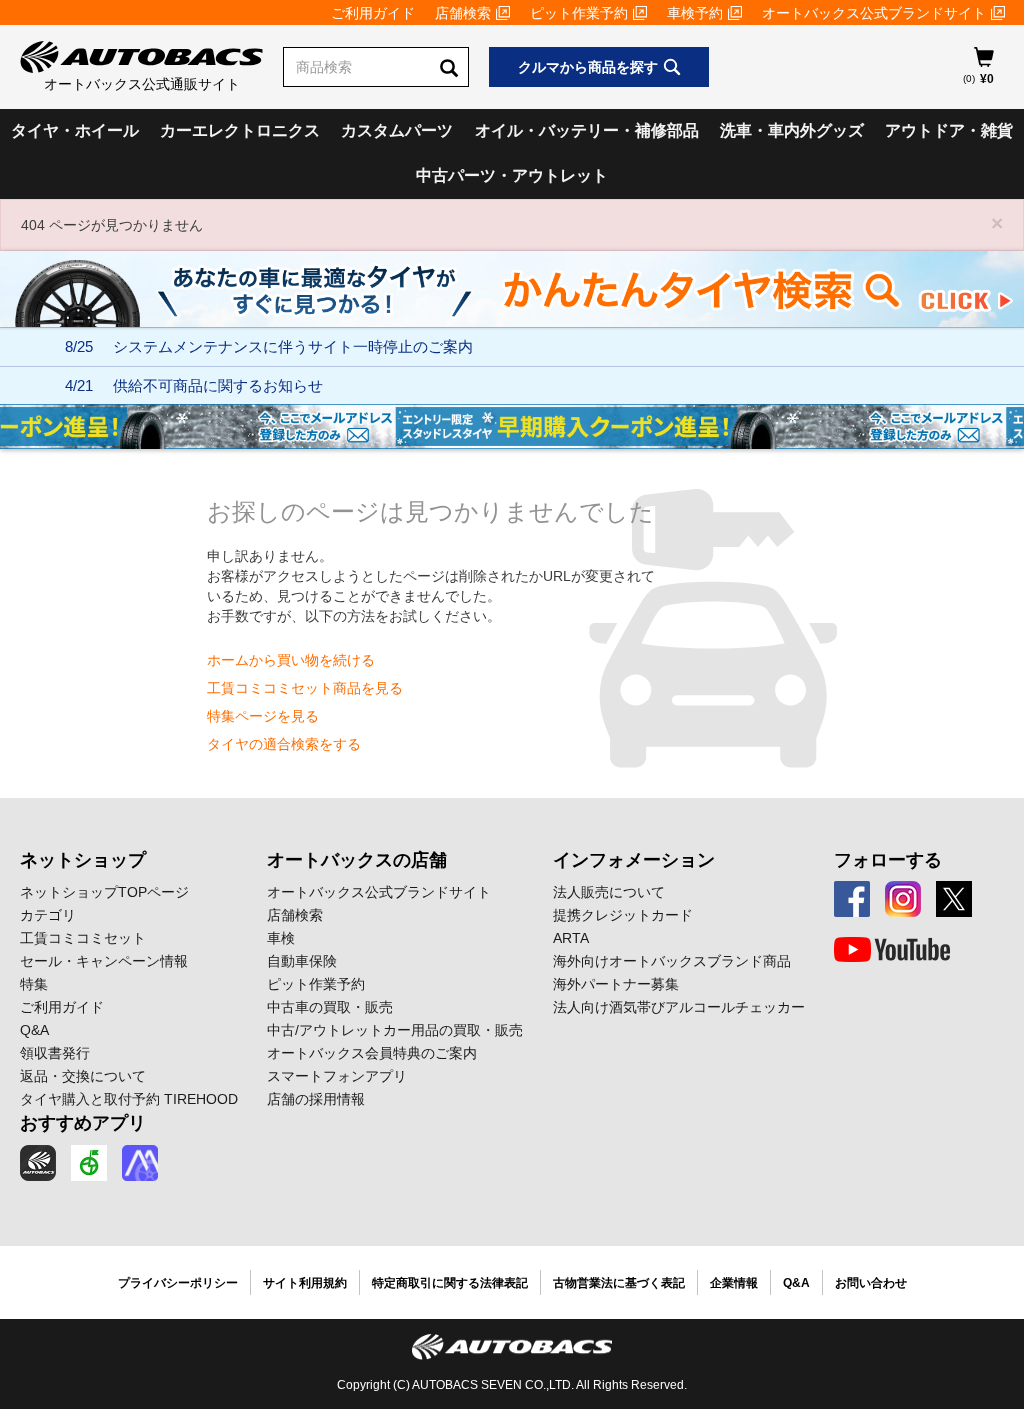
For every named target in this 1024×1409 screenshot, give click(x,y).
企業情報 (734, 1283)
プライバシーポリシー (178, 1283)
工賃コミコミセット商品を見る (305, 688)
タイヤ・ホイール (75, 130)
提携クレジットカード (623, 915)
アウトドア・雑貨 (949, 130)
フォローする (888, 860)
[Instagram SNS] (903, 899)
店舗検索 (463, 13)
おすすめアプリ (83, 1123)
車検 (281, 938)
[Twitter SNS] (954, 899)
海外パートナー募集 (616, 984)
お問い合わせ (871, 1283)
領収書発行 (55, 1053)
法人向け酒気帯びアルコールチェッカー (679, 1007)
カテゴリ (48, 915)
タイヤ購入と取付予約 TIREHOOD (129, 1099)
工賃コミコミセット (83, 938)
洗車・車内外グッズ (792, 130)
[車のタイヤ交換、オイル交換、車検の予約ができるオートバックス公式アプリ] (38, 1163)
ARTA (571, 938)
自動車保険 (302, 961)
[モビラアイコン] (140, 1163)
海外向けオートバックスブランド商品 (672, 961)
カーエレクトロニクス (240, 130)
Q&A (34, 1030)
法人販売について (609, 892)
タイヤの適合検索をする (284, 744)
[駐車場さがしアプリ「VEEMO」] (89, 1163)
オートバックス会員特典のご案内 (372, 1053)
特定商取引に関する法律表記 (450, 1283)
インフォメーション (634, 860)
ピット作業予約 (579, 13)
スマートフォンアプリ (337, 1076)
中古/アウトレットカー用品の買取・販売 (395, 1030)
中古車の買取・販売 (330, 1007)
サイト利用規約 (305, 1283)
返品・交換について (83, 1076)
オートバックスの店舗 (357, 860)
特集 (34, 984)
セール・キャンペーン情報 (104, 961)
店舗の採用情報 (316, 1099)
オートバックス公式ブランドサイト (874, 13)
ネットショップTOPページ (104, 892)
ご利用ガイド (373, 13)
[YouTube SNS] (892, 950)
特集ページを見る (263, 716)
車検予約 (695, 13)
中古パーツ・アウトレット (512, 175)
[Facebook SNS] (852, 899)
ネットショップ (83, 860)
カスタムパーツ (397, 130)
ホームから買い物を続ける (291, 660)
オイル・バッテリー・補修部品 (587, 130)
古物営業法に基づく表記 (619, 1283)
